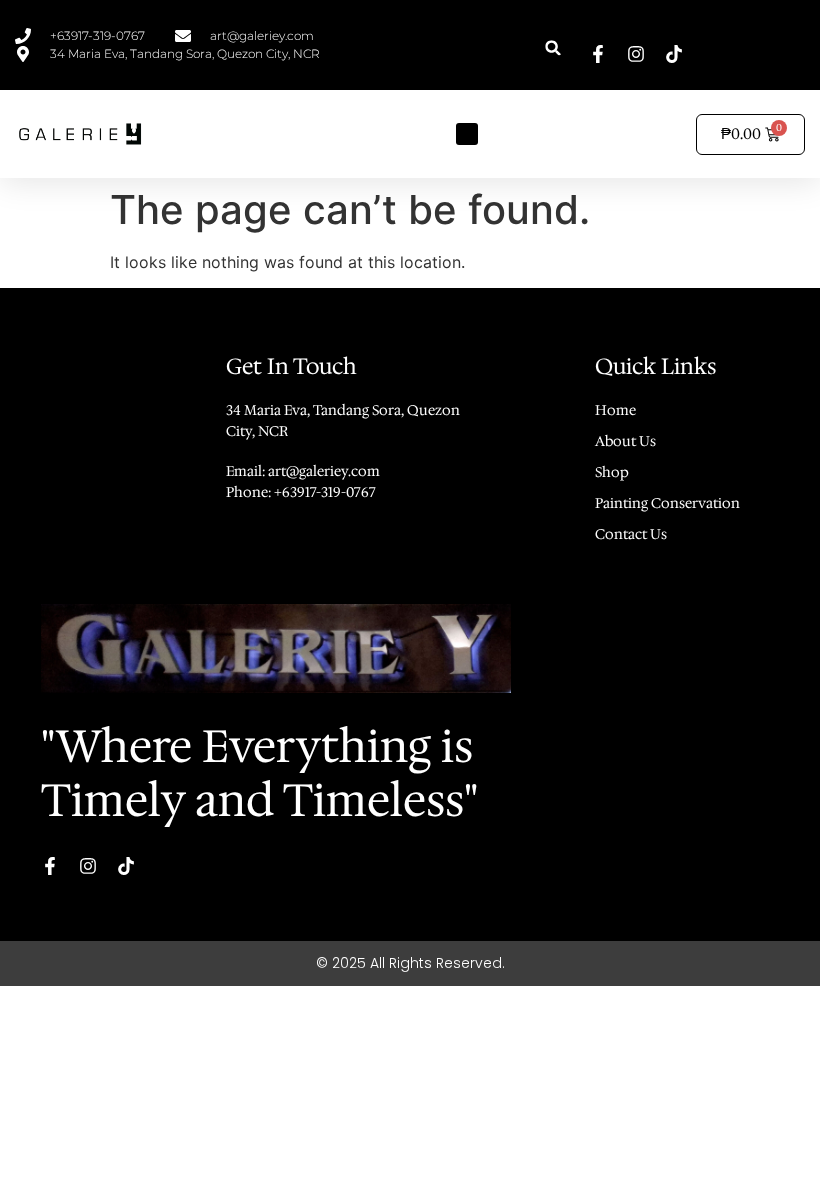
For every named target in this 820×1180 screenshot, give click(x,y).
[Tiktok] (674, 54)
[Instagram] (636, 54)
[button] (553, 47)
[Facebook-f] (598, 54)
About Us (625, 441)
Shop (612, 472)
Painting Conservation (667, 503)
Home (615, 410)
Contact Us (631, 534)
